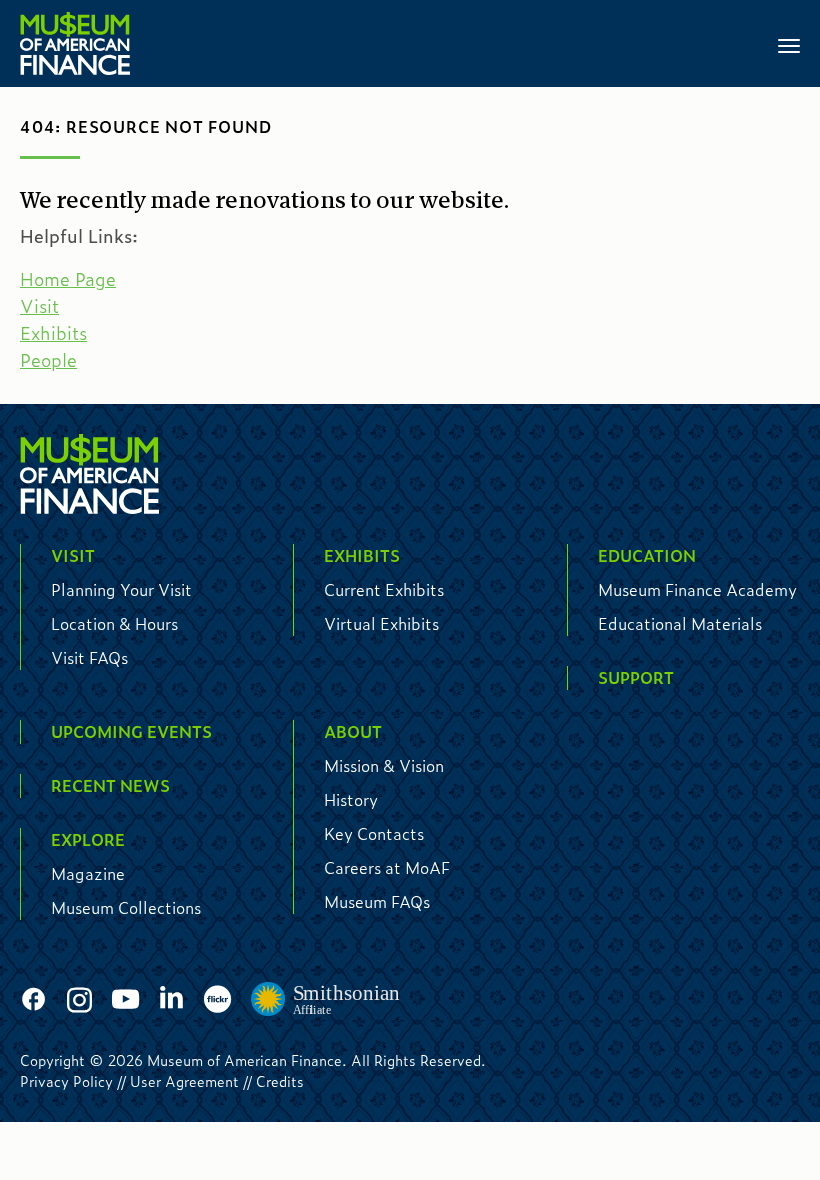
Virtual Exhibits (381, 623)
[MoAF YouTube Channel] (125, 1000)
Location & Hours (114, 623)
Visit (39, 306)
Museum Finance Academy (697, 589)
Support (636, 677)
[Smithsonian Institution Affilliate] (326, 1000)
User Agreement (184, 1081)
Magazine (88, 873)
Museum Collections (126, 907)
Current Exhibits (384, 589)
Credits (280, 1081)
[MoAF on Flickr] (217, 1000)
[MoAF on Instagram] (79, 1000)
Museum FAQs (377, 901)
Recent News (110, 785)
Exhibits (53, 333)
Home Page (68, 279)
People (48, 360)
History (351, 799)
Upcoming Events (131, 731)
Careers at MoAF (387, 867)
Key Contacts (374, 833)
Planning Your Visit (121, 589)
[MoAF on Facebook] (33, 1000)
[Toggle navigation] (789, 44)
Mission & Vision (384, 765)
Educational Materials (680, 623)
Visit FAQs (89, 657)
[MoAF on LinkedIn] (171, 997)
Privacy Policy (66, 1081)
